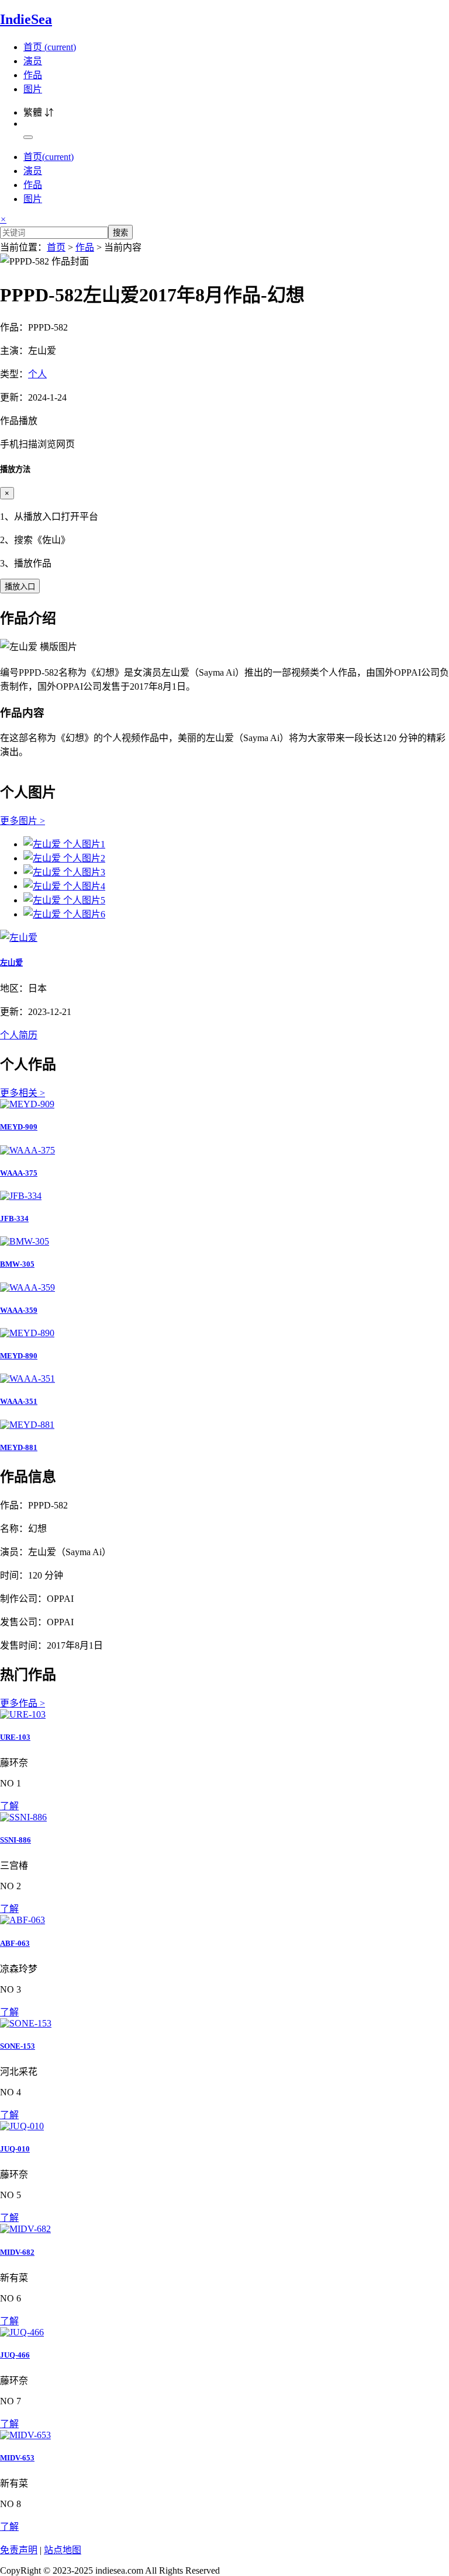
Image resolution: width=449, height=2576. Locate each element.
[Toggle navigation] (28, 137)
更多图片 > (23, 821)
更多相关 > (23, 1093)
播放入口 (20, 587)
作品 (33, 75)
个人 (37, 374)
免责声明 (19, 2550)
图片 (33, 89)
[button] (224, 432)
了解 (9, 1806)
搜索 (120, 233)
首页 (50, 47)
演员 (33, 61)
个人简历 (19, 1035)
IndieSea (26, 19)
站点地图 (63, 2550)
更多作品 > (23, 1703)
